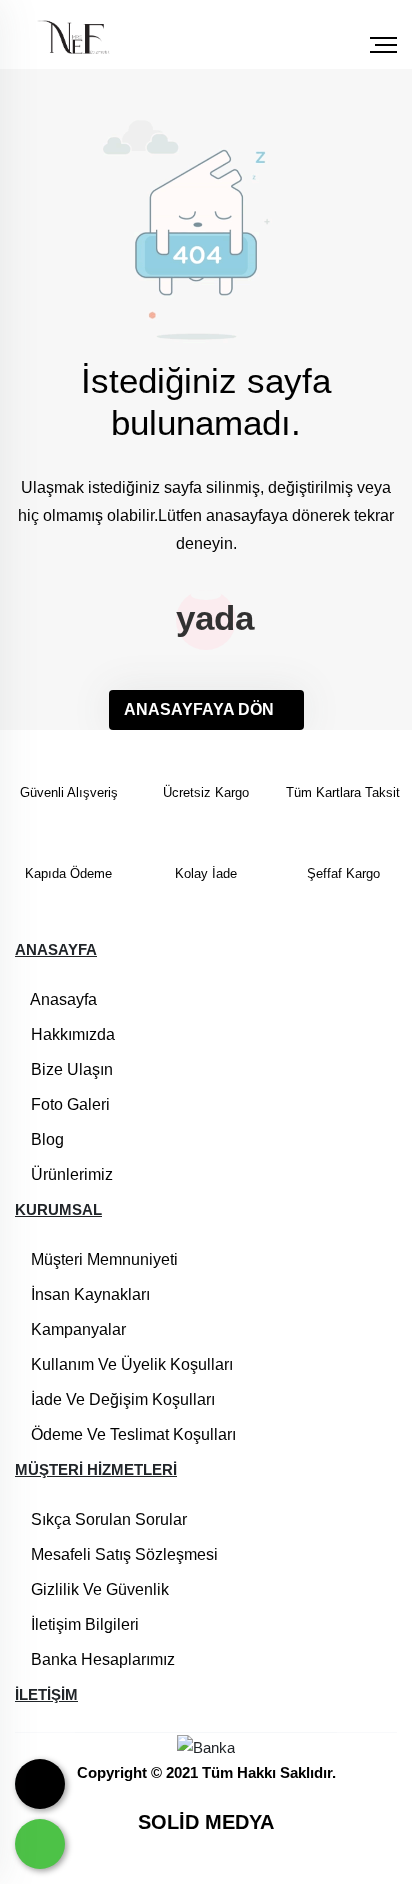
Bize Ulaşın (70, 1069)
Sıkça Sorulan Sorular (107, 1519)
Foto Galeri (68, 1104)
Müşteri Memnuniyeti (102, 1259)
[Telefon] (40, 1784)
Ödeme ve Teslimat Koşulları (131, 1434)
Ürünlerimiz (70, 1174)
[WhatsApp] (40, 1844)
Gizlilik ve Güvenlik (98, 1589)
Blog (45, 1139)
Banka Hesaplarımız (101, 1659)
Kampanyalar (76, 1329)
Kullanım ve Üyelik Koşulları (130, 1364)
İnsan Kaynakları (88, 1294)
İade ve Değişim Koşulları (121, 1399)
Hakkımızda (71, 1034)
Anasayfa (62, 999)
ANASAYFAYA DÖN (199, 709)
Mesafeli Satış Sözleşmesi (122, 1554)
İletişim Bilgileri (83, 1624)
